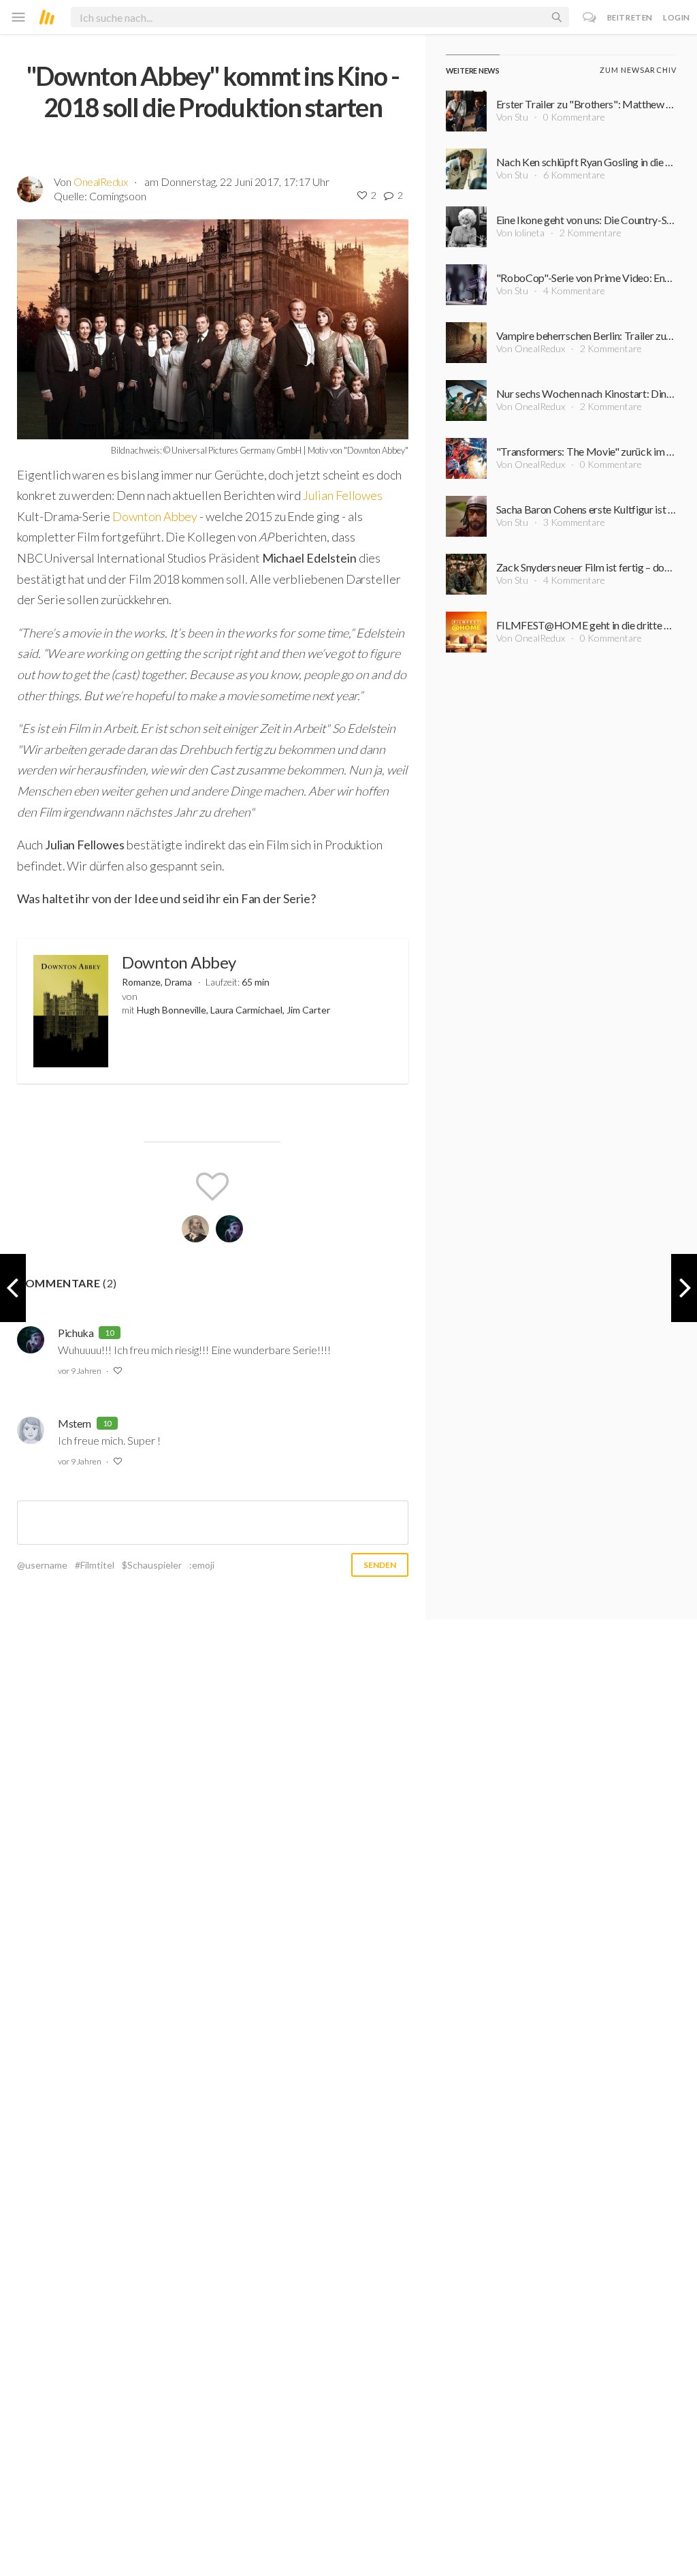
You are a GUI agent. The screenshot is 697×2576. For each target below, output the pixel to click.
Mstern (75, 1423)
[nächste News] (13, 1288)
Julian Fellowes (343, 495)
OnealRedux (100, 182)
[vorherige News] (684, 1288)
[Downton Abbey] (71, 1011)
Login (677, 17)
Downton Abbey (156, 516)
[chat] (590, 17)
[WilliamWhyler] (195, 1229)
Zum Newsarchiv (638, 70)
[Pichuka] (229, 1229)
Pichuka (76, 1333)
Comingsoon (118, 196)
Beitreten (630, 17)
